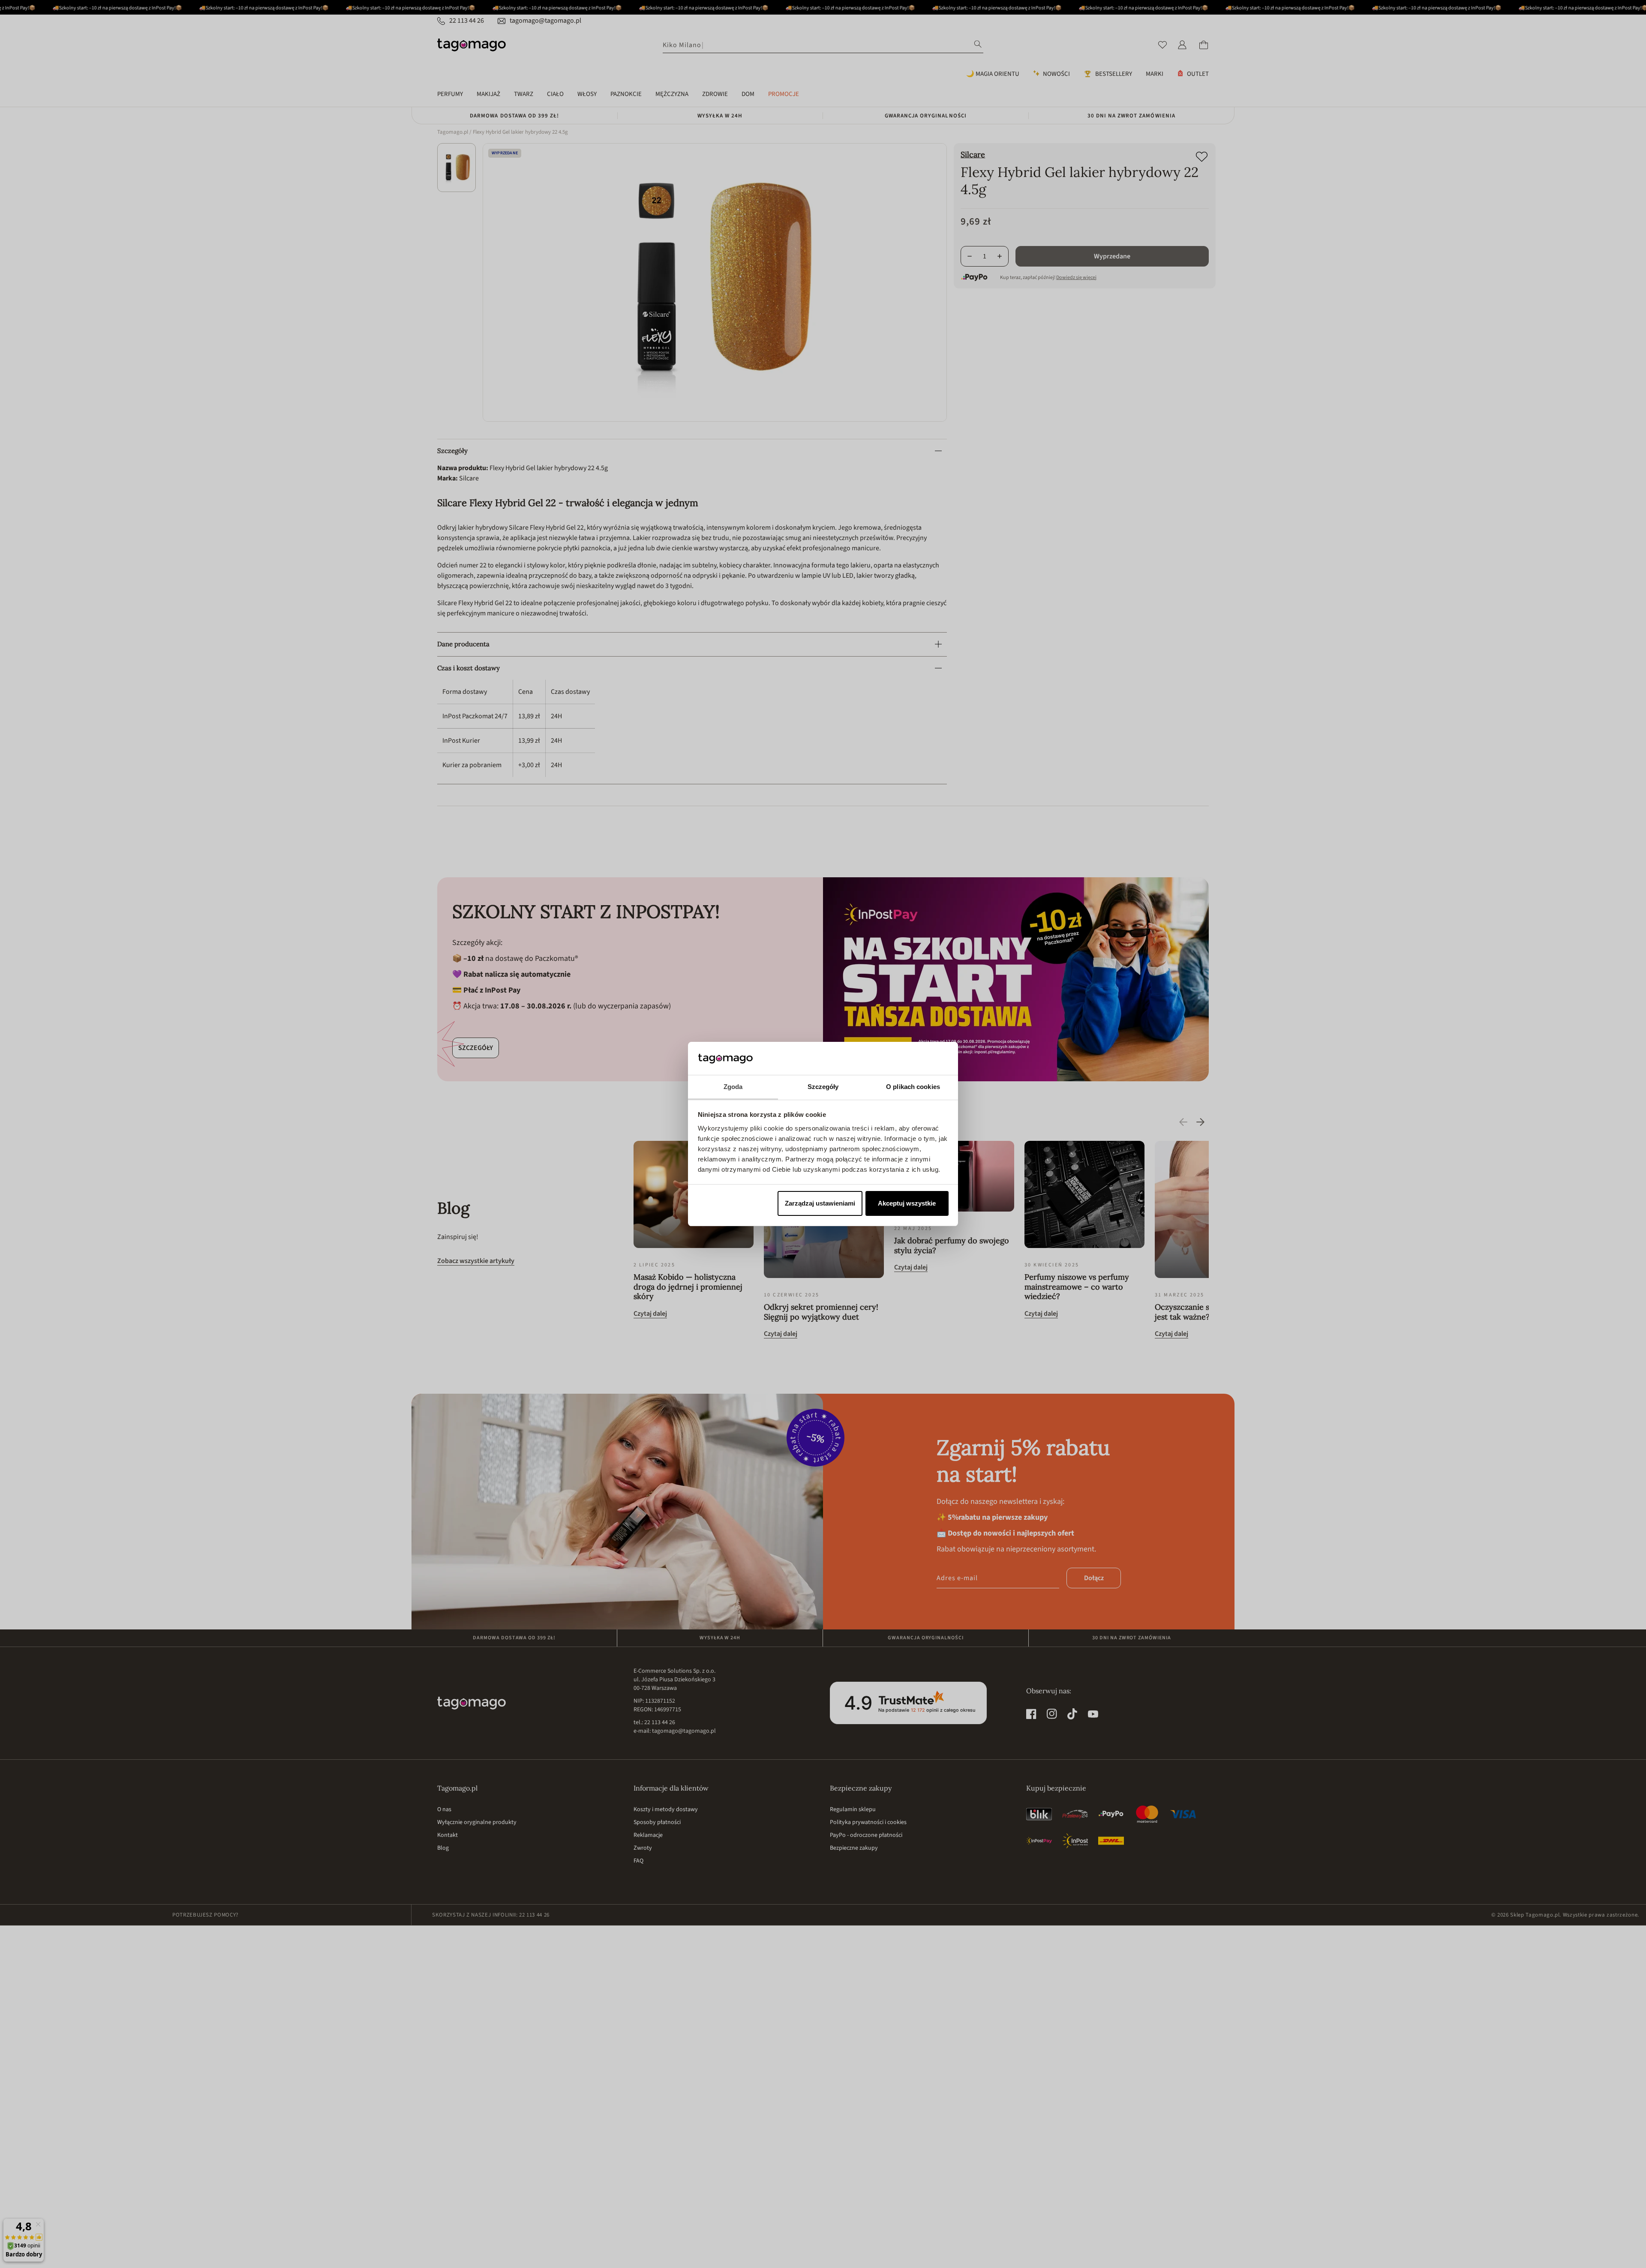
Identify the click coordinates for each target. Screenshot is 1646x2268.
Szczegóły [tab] (823, 1087)
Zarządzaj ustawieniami (820, 1203)
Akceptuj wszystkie (907, 1203)
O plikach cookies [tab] (913, 1087)
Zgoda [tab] (733, 1087)
